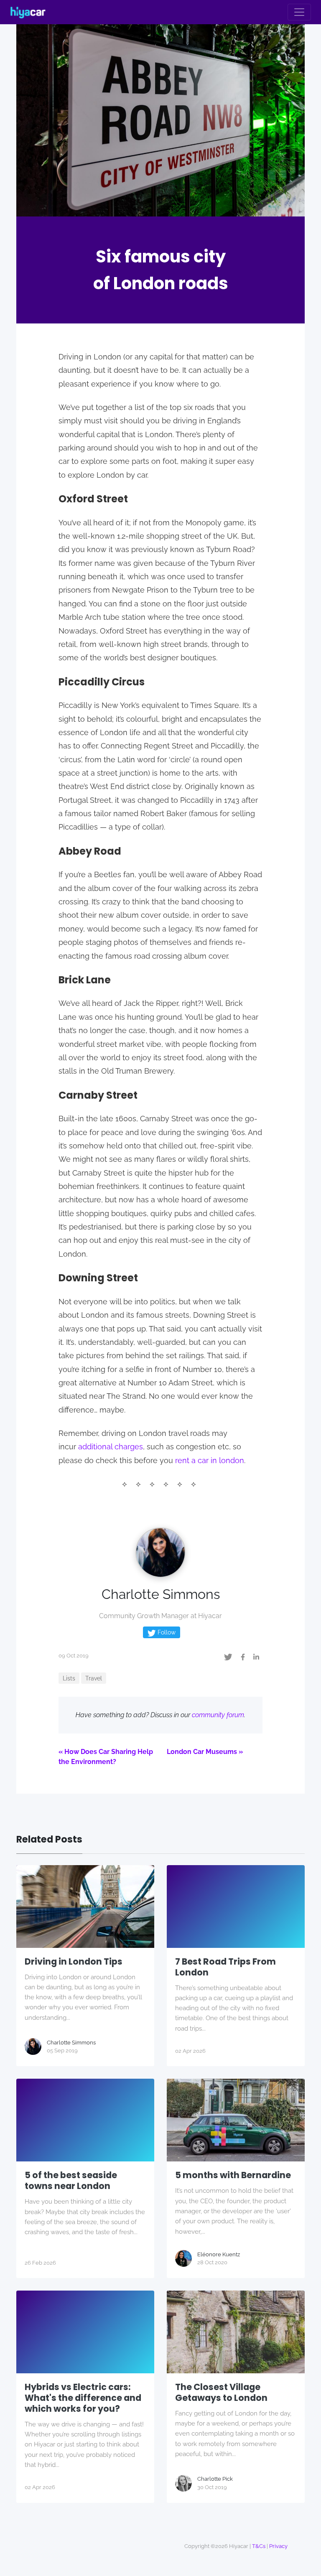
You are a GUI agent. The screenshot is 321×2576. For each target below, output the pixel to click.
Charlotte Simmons (161, 1594)
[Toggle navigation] (299, 12)
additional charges (111, 1447)
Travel (94, 1678)
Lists (69, 1678)
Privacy (278, 2546)
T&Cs (259, 2546)
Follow (166, 1632)
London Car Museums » (205, 1752)
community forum (218, 1715)
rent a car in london (210, 1460)
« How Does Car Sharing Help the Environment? (106, 1757)
